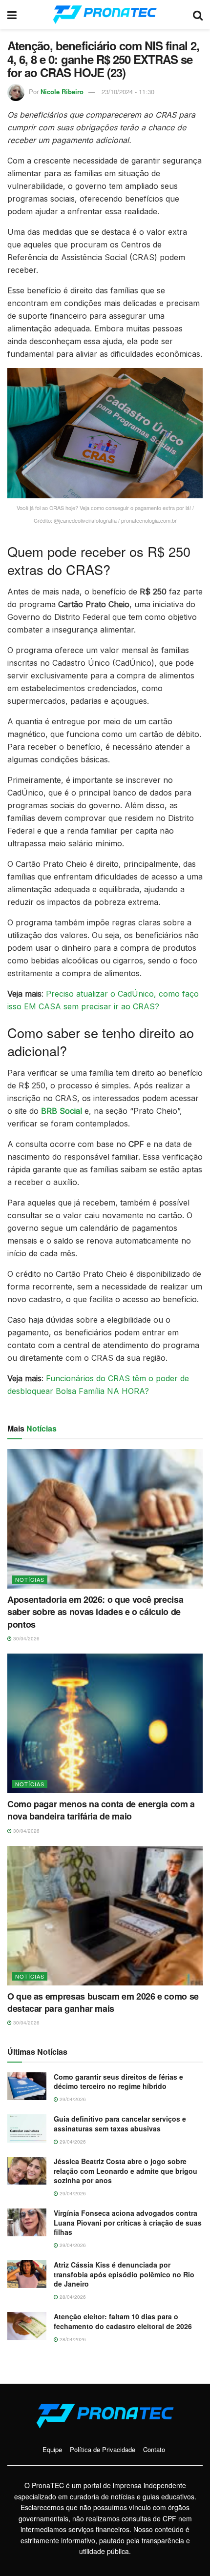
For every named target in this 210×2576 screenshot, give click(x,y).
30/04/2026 (26, 1638)
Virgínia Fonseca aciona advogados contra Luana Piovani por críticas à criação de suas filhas (128, 2222)
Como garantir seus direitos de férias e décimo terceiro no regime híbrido (118, 2082)
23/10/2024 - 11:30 (128, 92)
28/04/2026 (72, 2297)
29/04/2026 (72, 2099)
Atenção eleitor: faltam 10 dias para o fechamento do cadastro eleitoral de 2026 (123, 2321)
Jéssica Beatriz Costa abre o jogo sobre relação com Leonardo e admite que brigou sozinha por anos (126, 2171)
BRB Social (62, 1111)
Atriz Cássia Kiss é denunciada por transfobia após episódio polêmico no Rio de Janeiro (124, 2274)
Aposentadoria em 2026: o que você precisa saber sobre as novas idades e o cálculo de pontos (95, 1612)
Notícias (30, 1579)
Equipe (52, 2449)
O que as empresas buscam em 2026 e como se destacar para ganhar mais (103, 2002)
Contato (154, 2449)
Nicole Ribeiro (62, 92)
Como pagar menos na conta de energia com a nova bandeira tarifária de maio (101, 1810)
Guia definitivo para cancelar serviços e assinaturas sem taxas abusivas (120, 2124)
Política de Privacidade (103, 2449)
